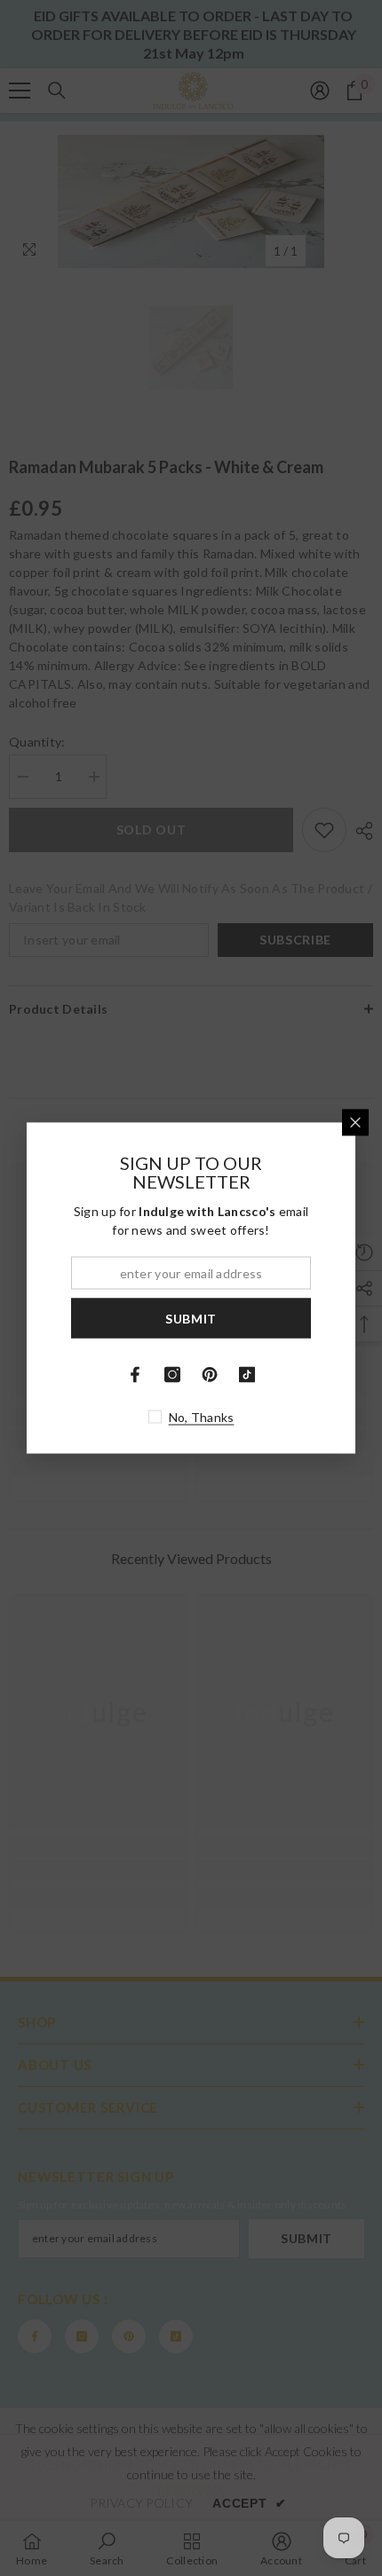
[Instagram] (172, 1375)
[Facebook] (135, 1375)
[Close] (355, 1123)
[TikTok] (247, 1375)
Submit (191, 1318)
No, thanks (202, 1417)
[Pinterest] (210, 1375)
